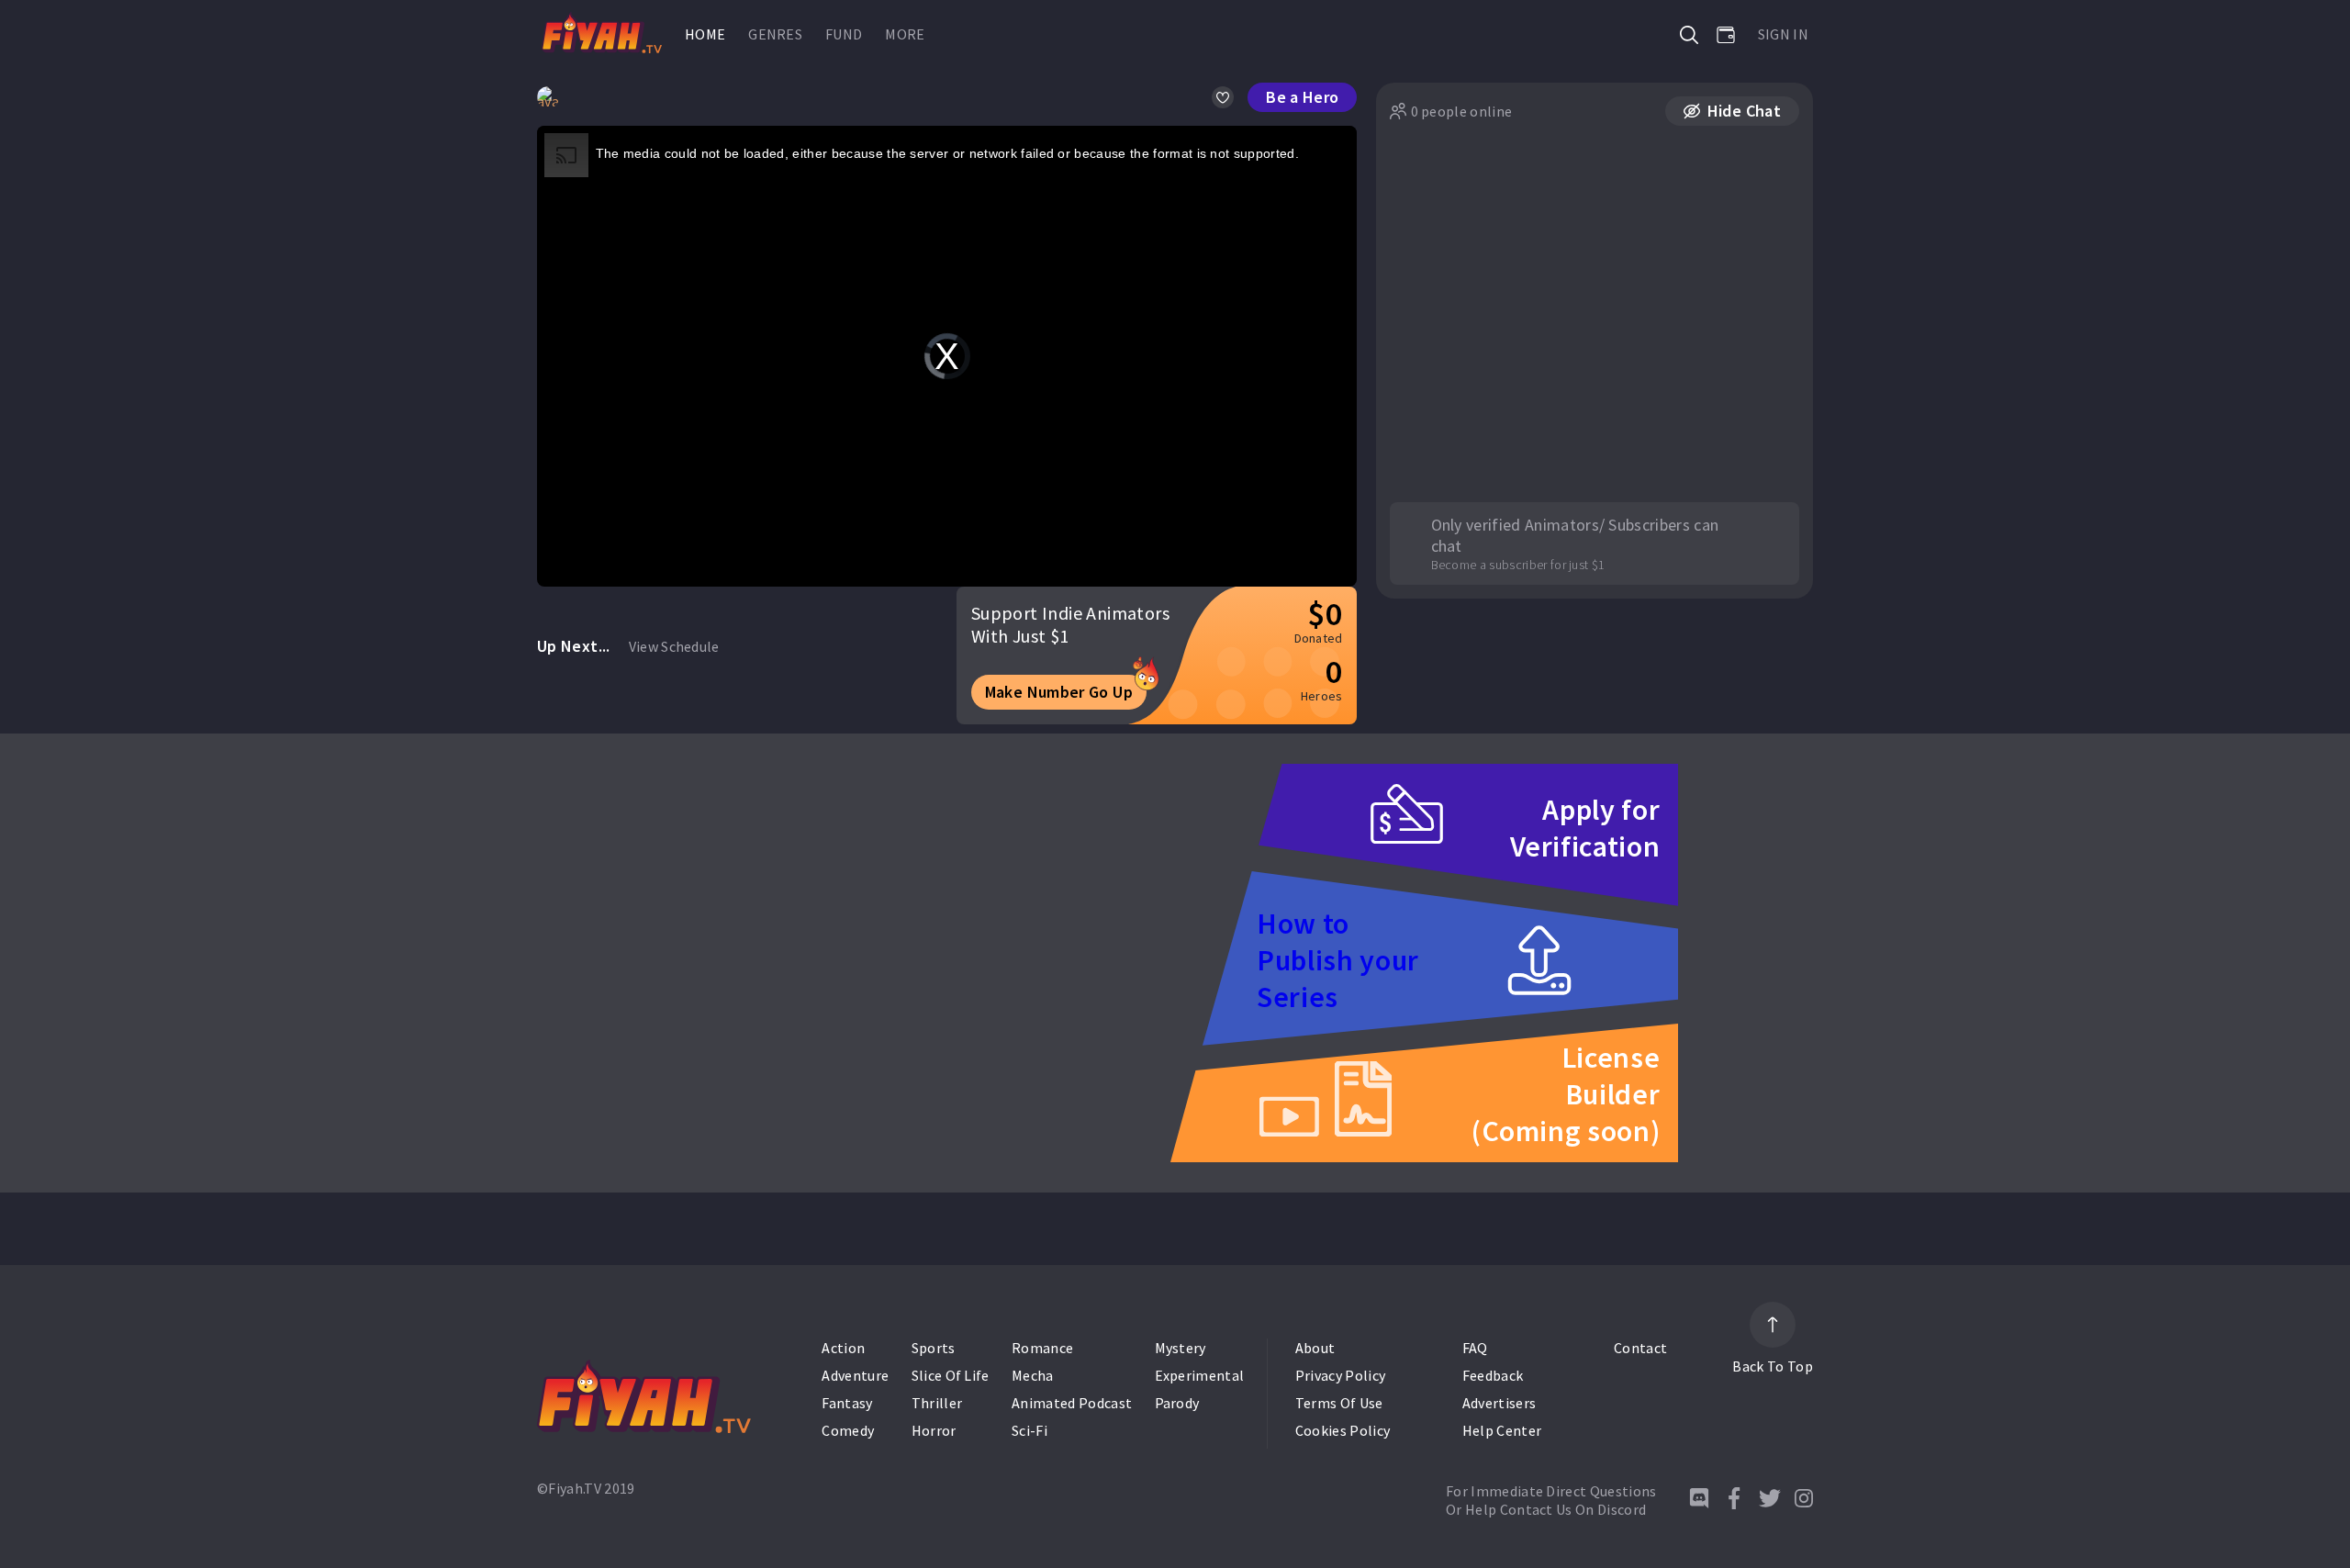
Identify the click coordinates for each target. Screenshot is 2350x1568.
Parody (1177, 1403)
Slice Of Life (951, 1375)
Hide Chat (1744, 111)
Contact (1640, 1348)
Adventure (855, 1375)
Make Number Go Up (1059, 692)
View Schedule (674, 646)
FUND (844, 34)
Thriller (937, 1403)
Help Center (1502, 1430)
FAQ (1475, 1348)
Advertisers (1500, 1403)
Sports (934, 1348)
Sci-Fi (1030, 1430)
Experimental (1200, 1375)
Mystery (1181, 1348)
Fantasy (847, 1403)
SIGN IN (1783, 34)
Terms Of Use (1339, 1403)
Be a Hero (1302, 97)
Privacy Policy (1340, 1375)
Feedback (1493, 1375)
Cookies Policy (1343, 1430)
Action (843, 1348)
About (1315, 1348)
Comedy (848, 1430)
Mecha (1033, 1375)
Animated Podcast (1072, 1403)
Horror (934, 1430)
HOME (705, 34)
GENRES (775, 34)
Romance (1042, 1348)
